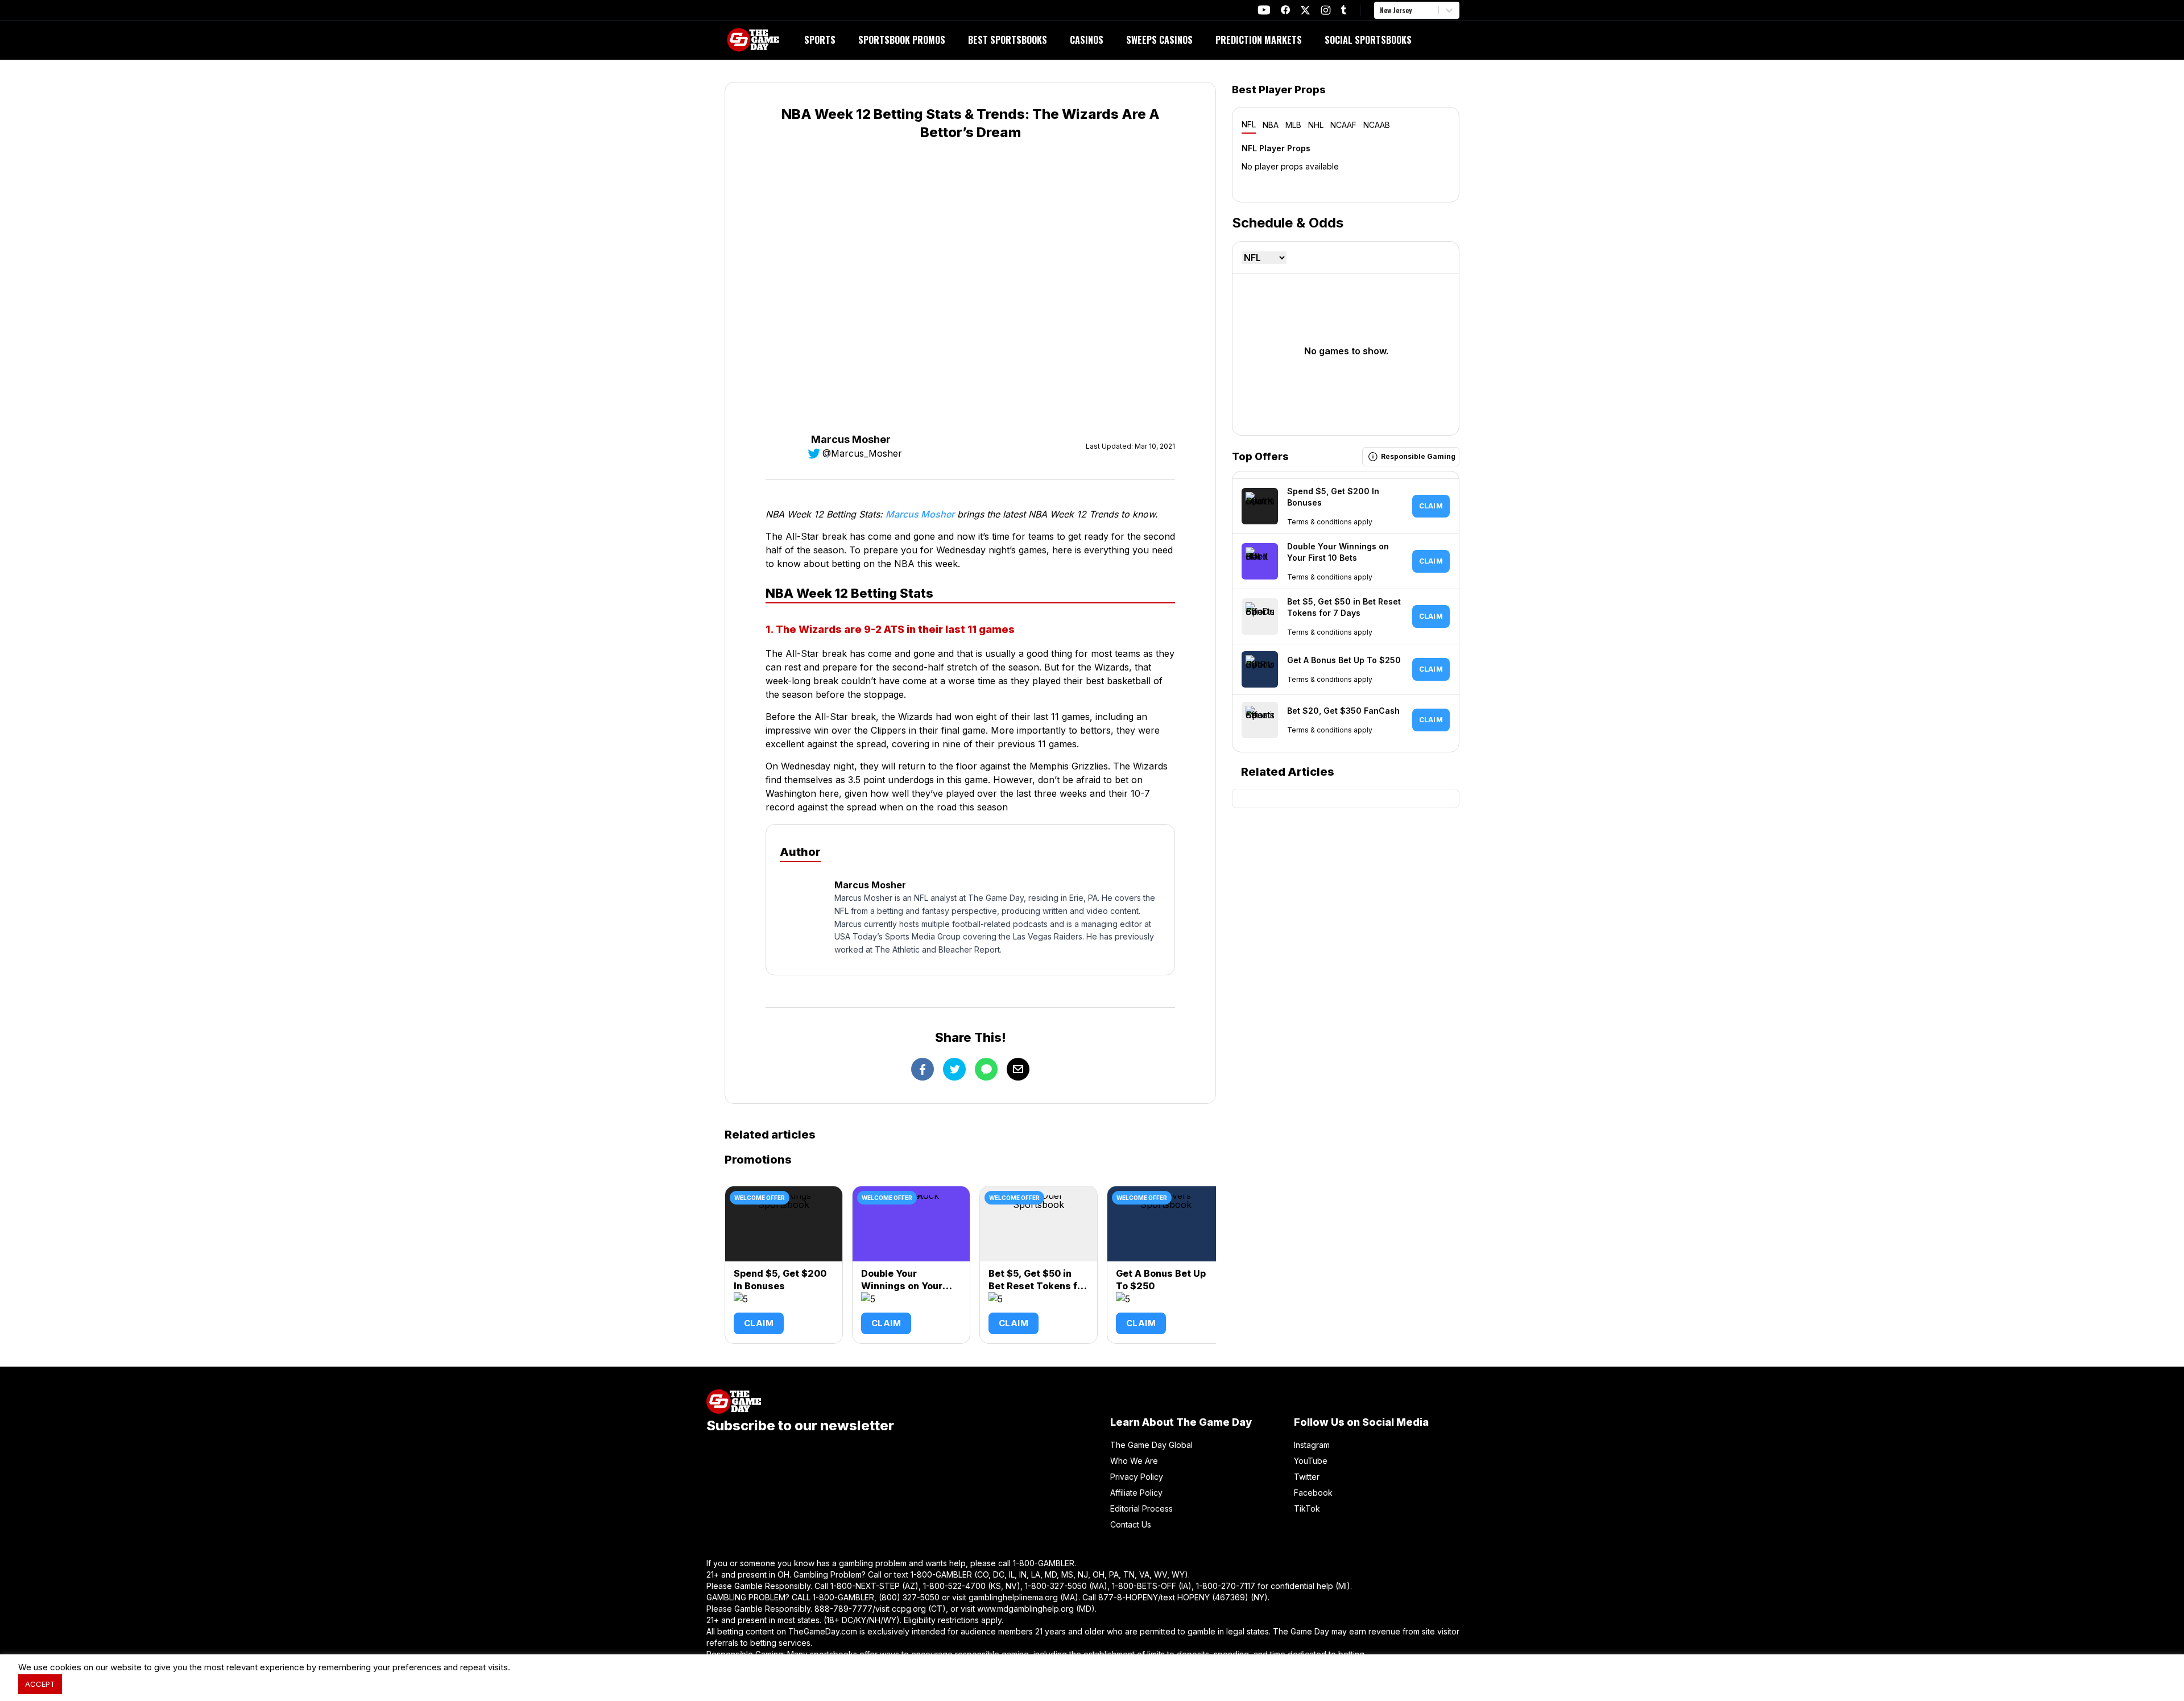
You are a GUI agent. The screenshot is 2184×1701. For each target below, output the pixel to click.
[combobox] (1381, 10)
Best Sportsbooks (1008, 40)
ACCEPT (40, 1684)
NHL (1316, 125)
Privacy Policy (1137, 1477)
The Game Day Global (1151, 1445)
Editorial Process (1141, 1508)
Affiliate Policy (1136, 1493)
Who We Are (1134, 1461)
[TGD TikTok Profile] (1343, 10)
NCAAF (1343, 125)
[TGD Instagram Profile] (1326, 10)
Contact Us (1131, 1524)
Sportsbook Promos (902, 40)
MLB (1293, 125)
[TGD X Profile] (1305, 10)
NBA (1271, 125)
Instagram (1312, 1445)
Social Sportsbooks (1368, 40)
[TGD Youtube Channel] (1264, 10)
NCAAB (1377, 125)
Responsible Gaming (1418, 456)
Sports (820, 40)
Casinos (1087, 40)
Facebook (1313, 1493)
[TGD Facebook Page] (1285, 10)
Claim (759, 1323)
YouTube (1311, 1461)
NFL (1249, 124)
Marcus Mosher (920, 514)
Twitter (1307, 1477)
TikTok (1307, 1508)
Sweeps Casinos (1159, 40)
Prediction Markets (1259, 40)
